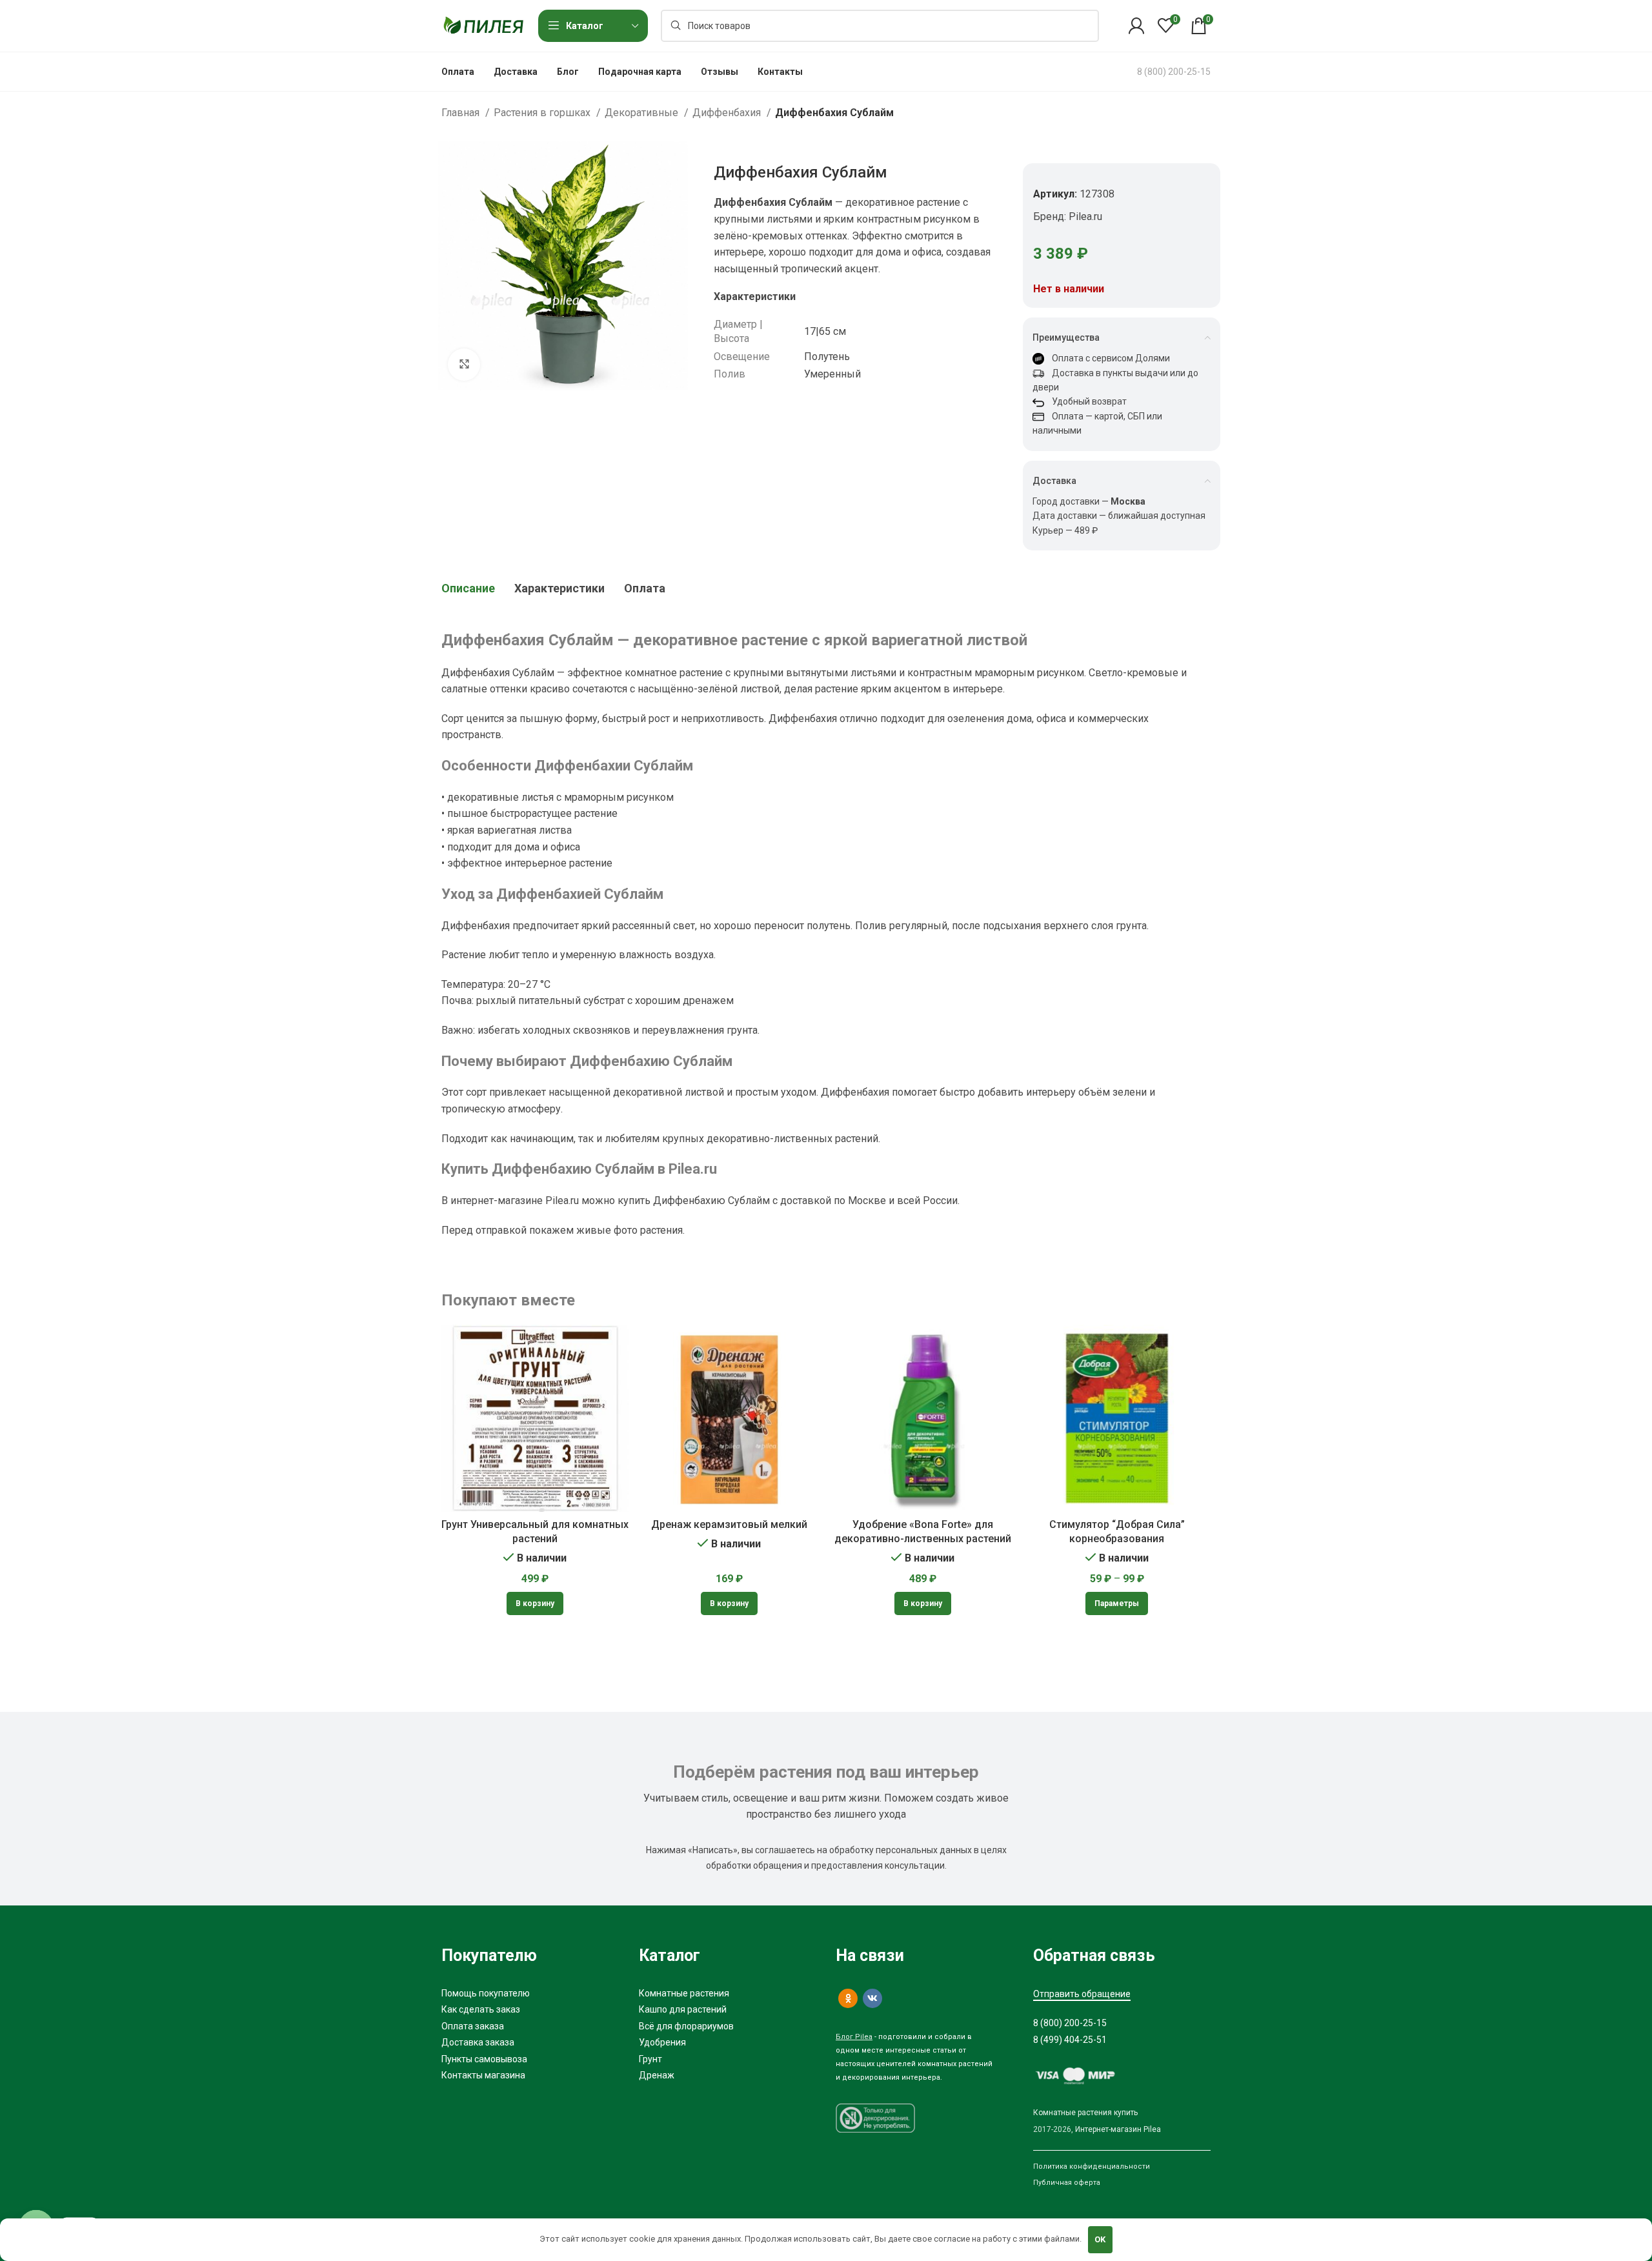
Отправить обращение (1082, 1994)
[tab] (468, 588)
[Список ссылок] (530, 1993)
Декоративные (643, 113)
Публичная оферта (1067, 2183)
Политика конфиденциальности (1092, 2166)
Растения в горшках (543, 113)
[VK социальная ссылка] (872, 1998)
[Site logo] (483, 25)
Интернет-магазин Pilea (1118, 2129)
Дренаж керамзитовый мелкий (729, 1524)
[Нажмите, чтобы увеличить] (464, 365)
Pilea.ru (1085, 216)
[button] (535, 1603)
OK (1100, 2239)
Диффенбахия (728, 113)
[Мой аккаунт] (1136, 26)
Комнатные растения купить (1085, 2113)
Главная (462, 113)
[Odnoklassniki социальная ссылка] (848, 1998)
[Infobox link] (1174, 72)
